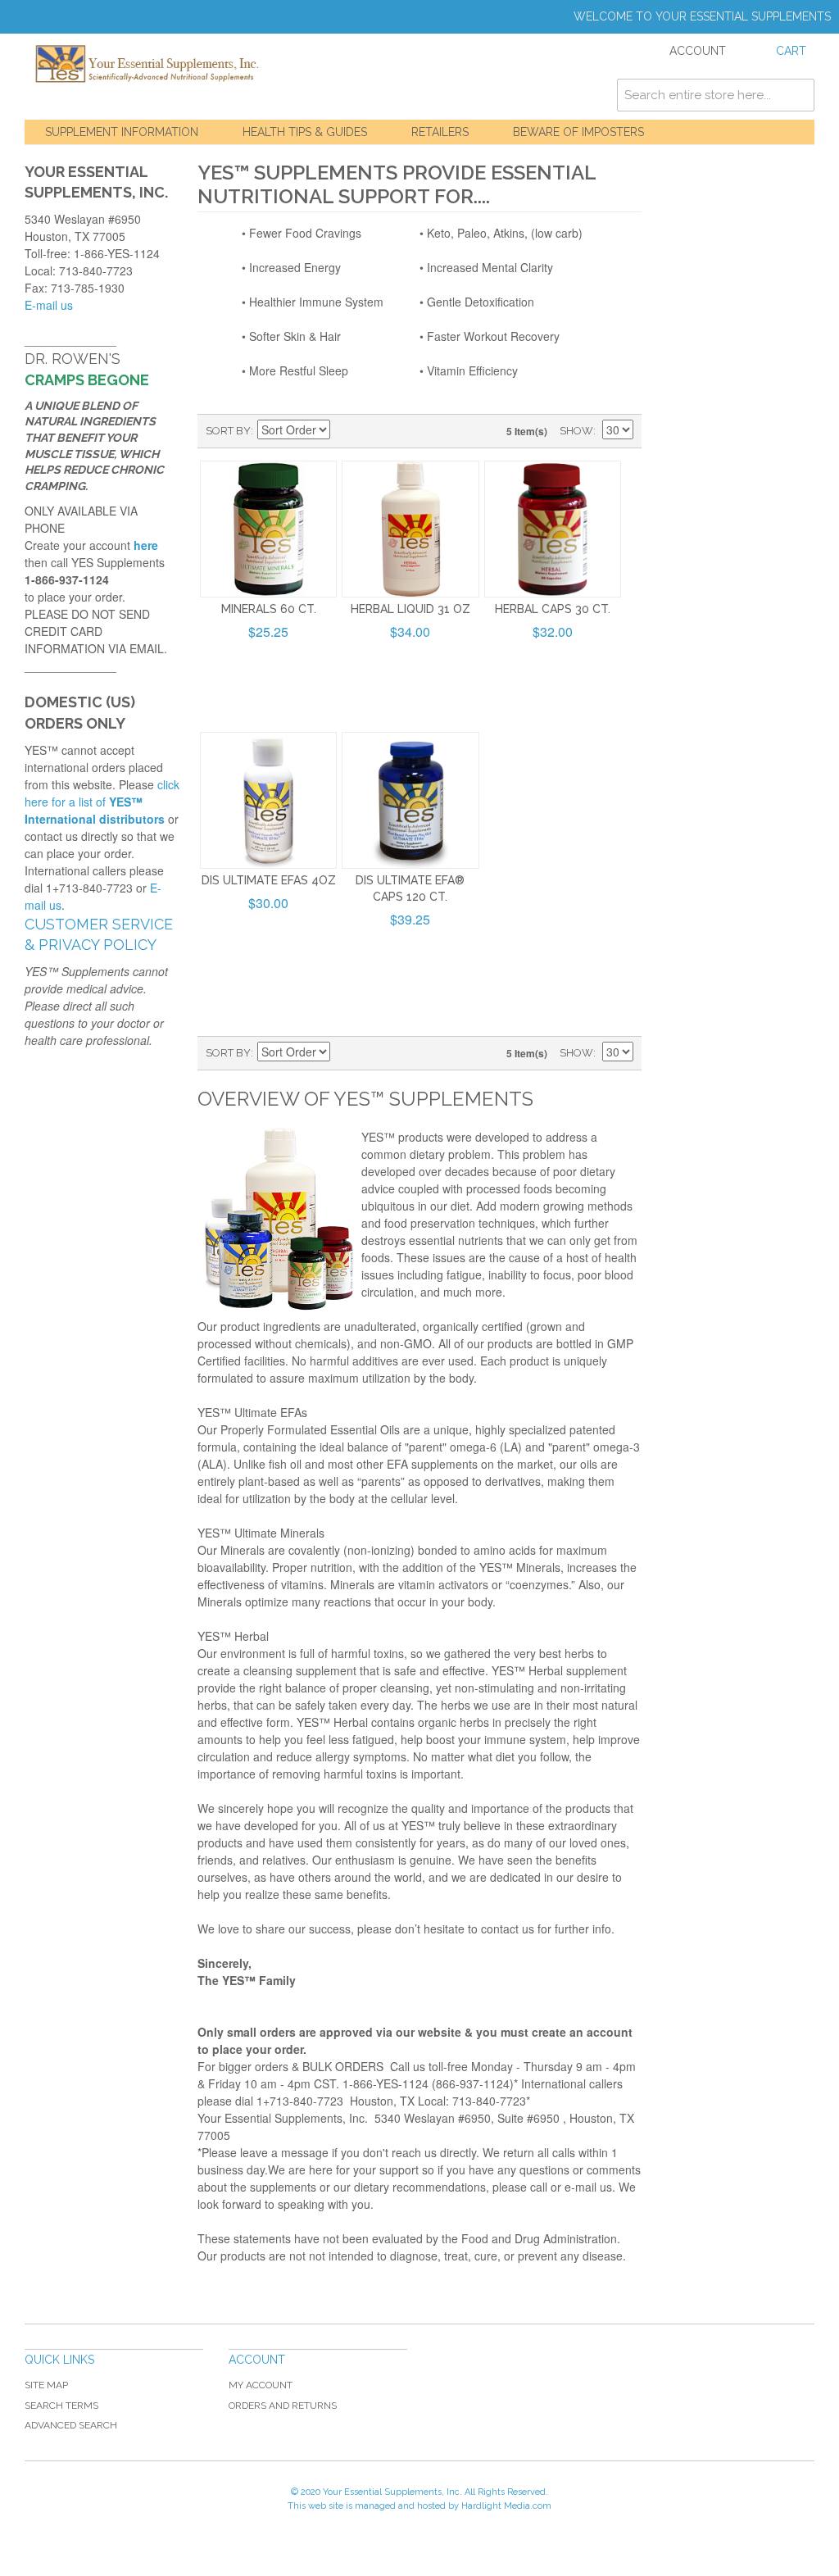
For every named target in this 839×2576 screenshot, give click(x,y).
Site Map (46, 2385)
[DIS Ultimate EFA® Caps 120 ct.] (410, 800)
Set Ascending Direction (345, 431)
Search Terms (61, 2406)
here (146, 545)
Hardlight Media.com (506, 2506)
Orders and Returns (283, 2406)
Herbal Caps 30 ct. (553, 609)
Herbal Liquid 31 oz (410, 609)
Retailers (440, 132)
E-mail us (49, 305)
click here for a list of (102, 802)
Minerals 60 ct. (269, 609)
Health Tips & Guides (305, 132)
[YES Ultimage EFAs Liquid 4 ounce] (268, 800)
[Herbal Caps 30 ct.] (553, 529)
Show (576, 431)
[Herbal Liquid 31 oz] (410, 529)
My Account (261, 2385)
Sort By (228, 431)
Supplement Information (122, 132)
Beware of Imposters (578, 132)
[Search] (798, 95)
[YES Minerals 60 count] (268, 529)
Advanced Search (71, 2425)
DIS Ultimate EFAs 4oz (269, 880)
